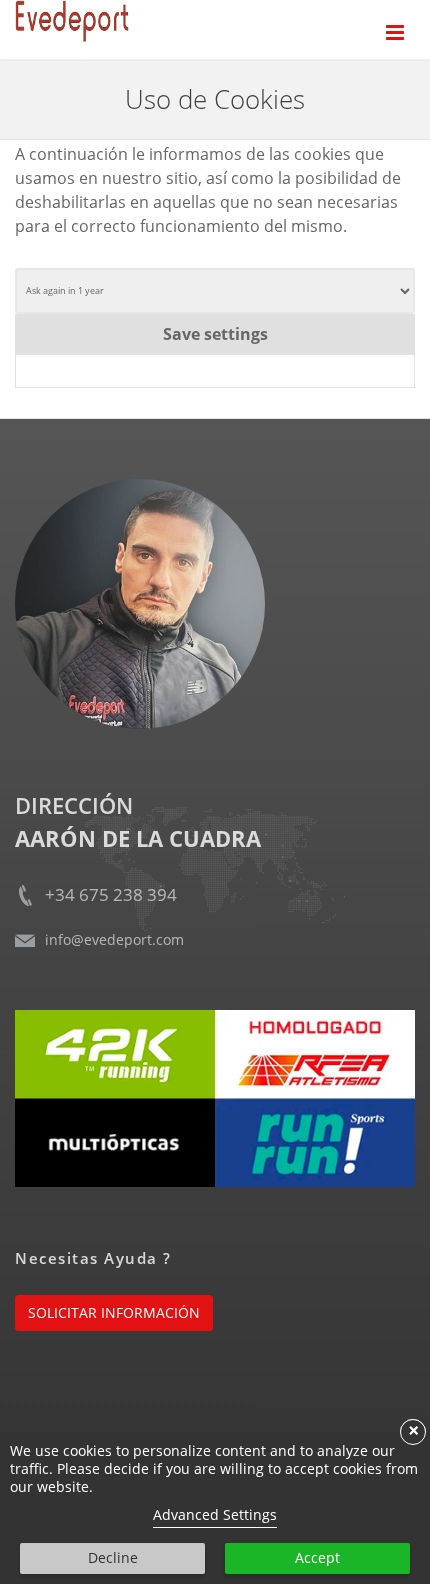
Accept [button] (317, 1557)
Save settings (215, 334)
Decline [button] (113, 1557)
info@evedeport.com (114, 939)
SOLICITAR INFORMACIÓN (114, 1312)
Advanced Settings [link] (215, 1514)
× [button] (413, 1432)
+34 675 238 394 (111, 894)
